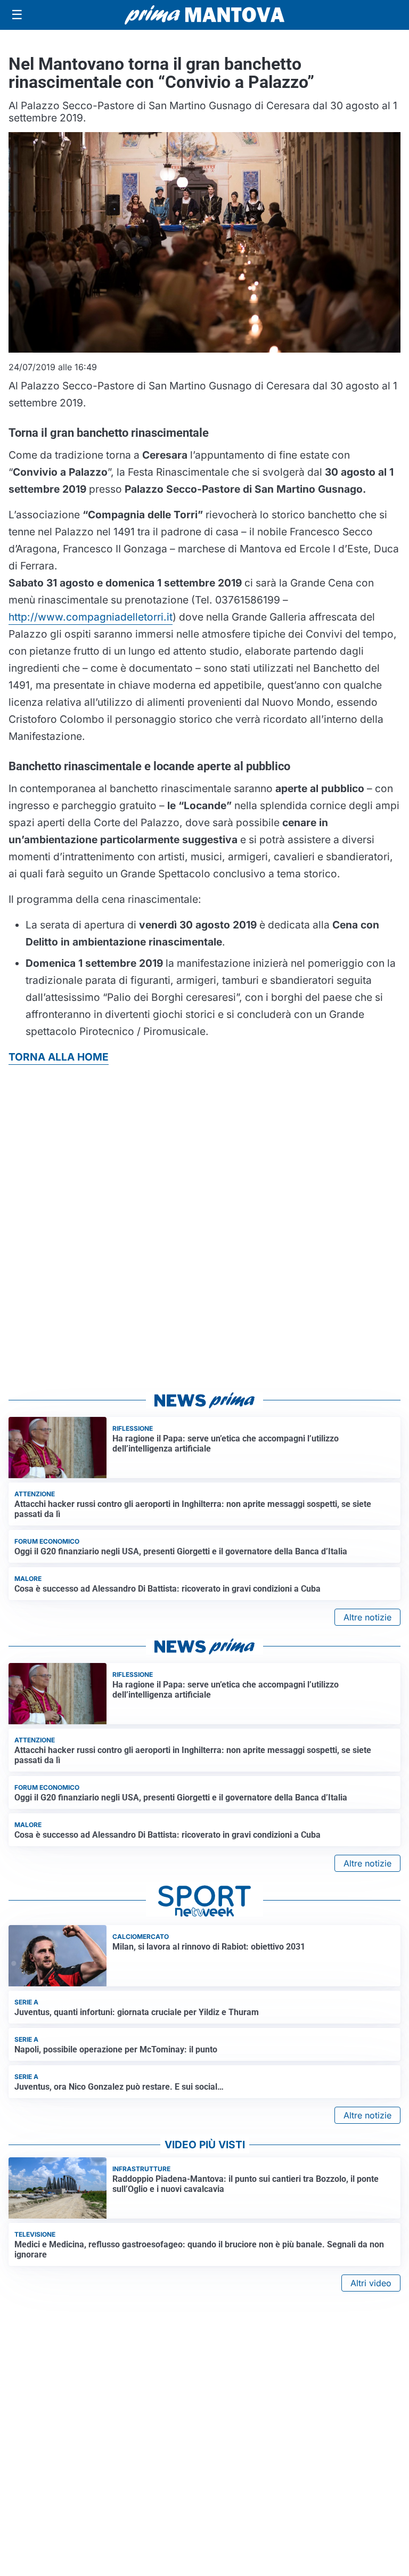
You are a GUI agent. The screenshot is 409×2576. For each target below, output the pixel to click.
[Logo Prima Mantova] (204, 15)
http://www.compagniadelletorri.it (91, 617)
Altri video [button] (371, 2283)
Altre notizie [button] (367, 1617)
